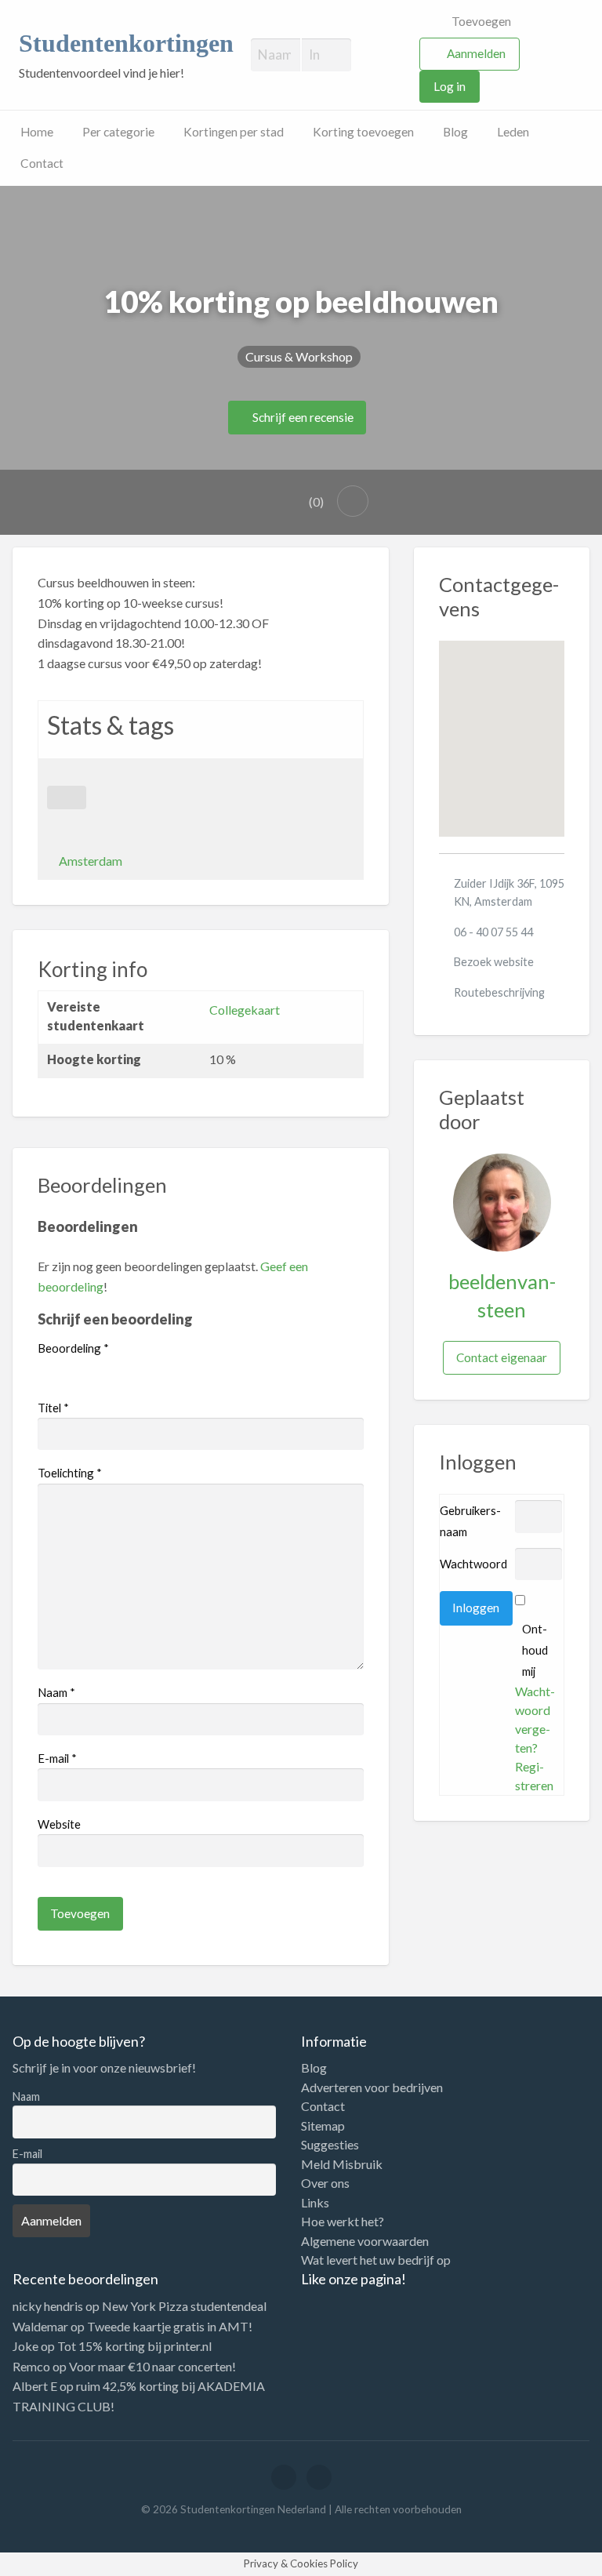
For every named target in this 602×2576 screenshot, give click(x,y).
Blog (455, 132)
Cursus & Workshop (299, 356)
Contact (42, 163)
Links (315, 2203)
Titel (53, 1408)
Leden (513, 132)
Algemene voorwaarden (365, 2241)
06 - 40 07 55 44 (493, 932)
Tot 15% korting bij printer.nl (134, 2346)
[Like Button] (67, 798)
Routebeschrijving (499, 992)
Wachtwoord (473, 1564)
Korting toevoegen (363, 132)
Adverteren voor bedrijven (372, 2087)
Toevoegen (480, 21)
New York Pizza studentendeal (184, 2306)
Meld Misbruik (342, 2164)
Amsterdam (91, 861)
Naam (56, 1692)
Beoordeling (73, 1348)
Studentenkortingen (126, 44)
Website (59, 1824)
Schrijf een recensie (302, 417)
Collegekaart (245, 1010)
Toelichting (70, 1473)
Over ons (325, 2183)
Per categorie (118, 132)
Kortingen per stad (234, 132)
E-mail (57, 1758)
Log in (450, 86)
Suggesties (330, 2145)
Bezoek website (494, 962)
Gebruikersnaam (470, 1521)
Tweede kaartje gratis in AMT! (170, 2326)
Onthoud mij (535, 1650)
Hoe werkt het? (343, 2222)
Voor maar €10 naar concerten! (152, 2366)
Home (37, 132)
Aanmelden (476, 53)
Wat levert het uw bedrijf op (376, 2260)
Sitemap (323, 2126)
